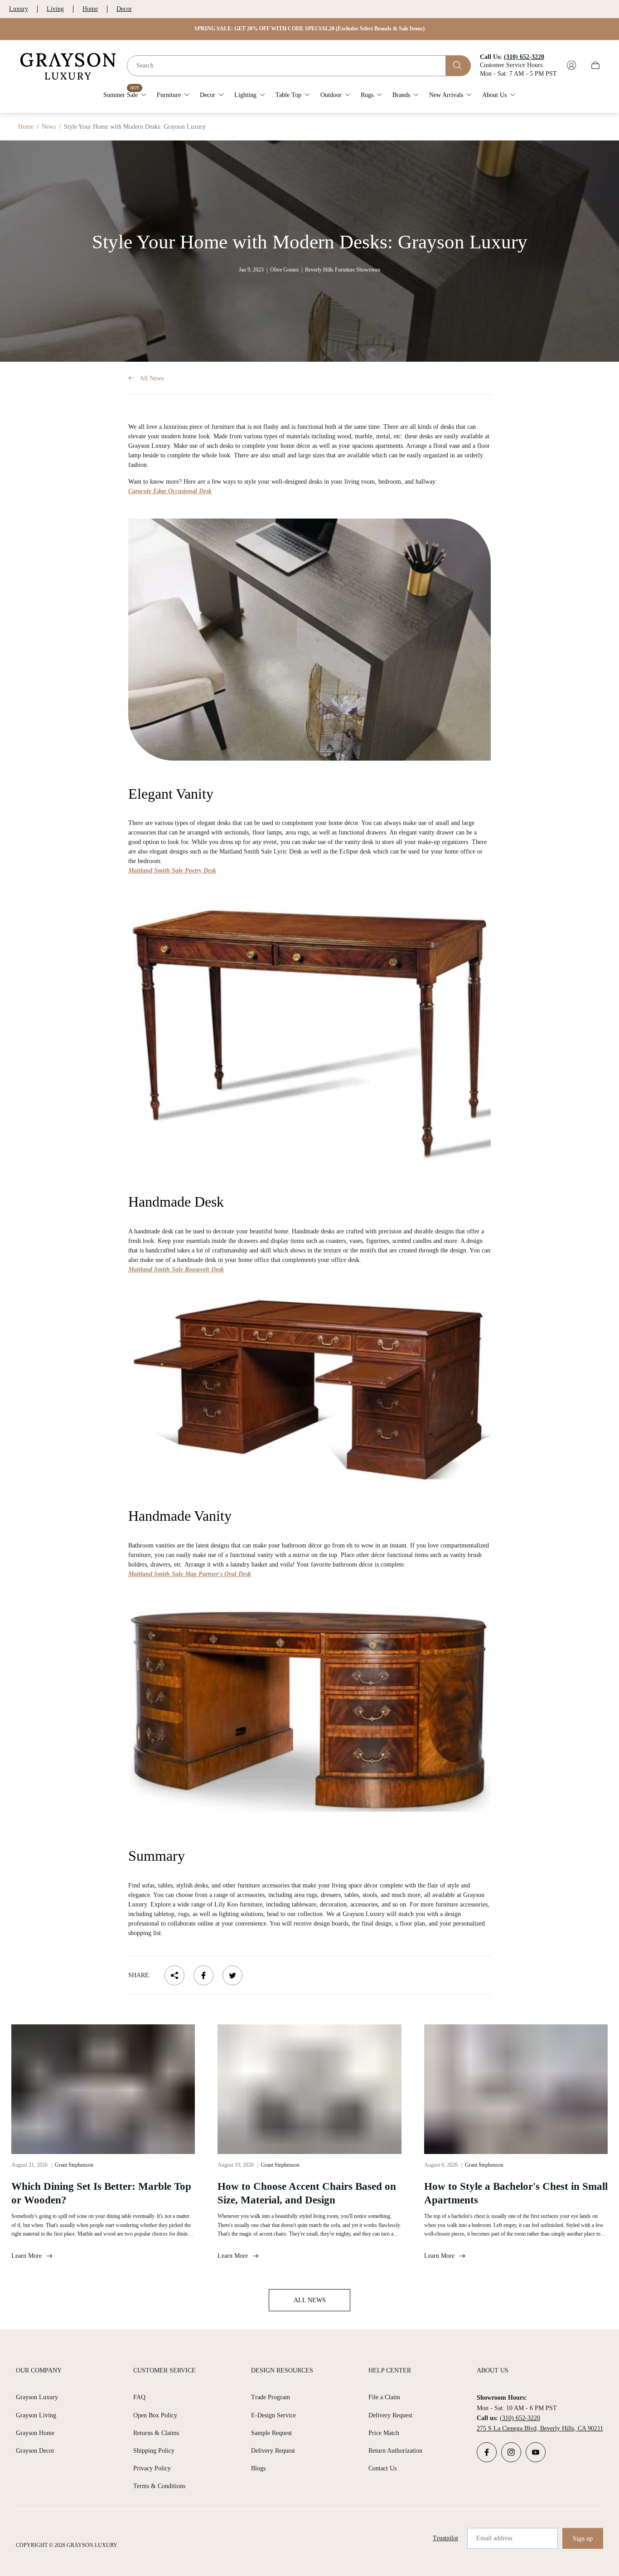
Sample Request (271, 2433)
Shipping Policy (154, 2451)
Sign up (583, 2539)
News (49, 127)
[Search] (458, 65)
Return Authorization (395, 2451)
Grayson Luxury (37, 2397)
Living (55, 9)
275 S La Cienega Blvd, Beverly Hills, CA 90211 (540, 2428)
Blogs (258, 2468)
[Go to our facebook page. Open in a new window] (487, 2452)
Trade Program (271, 2397)
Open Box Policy (155, 2415)
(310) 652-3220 (520, 2418)
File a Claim (384, 2397)
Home (90, 9)
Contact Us (382, 2468)
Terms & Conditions (159, 2486)
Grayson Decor (35, 2451)
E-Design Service (273, 2415)
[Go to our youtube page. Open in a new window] (536, 2452)
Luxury (19, 9)
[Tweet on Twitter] (232, 1975)
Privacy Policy (152, 2468)
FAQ (139, 2397)
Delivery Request (273, 2451)
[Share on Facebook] (203, 1975)
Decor (124, 9)
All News (152, 378)
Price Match (384, 2433)
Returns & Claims (156, 2433)
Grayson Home (35, 2433)
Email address (494, 2538)
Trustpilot (445, 2538)
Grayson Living (36, 2415)
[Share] (174, 1975)
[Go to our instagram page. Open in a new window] (511, 2452)
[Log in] (571, 65)
